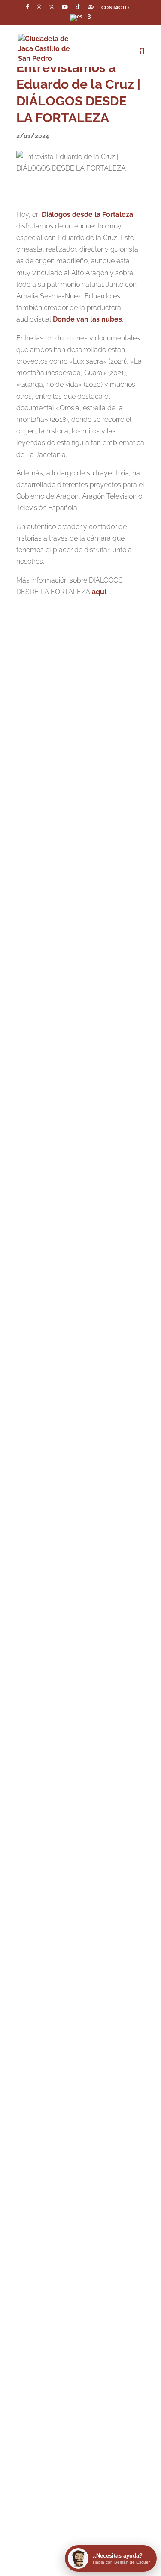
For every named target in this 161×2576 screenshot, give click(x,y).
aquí (99, 592)
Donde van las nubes (87, 319)
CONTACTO (115, 8)
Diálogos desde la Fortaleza (87, 215)
